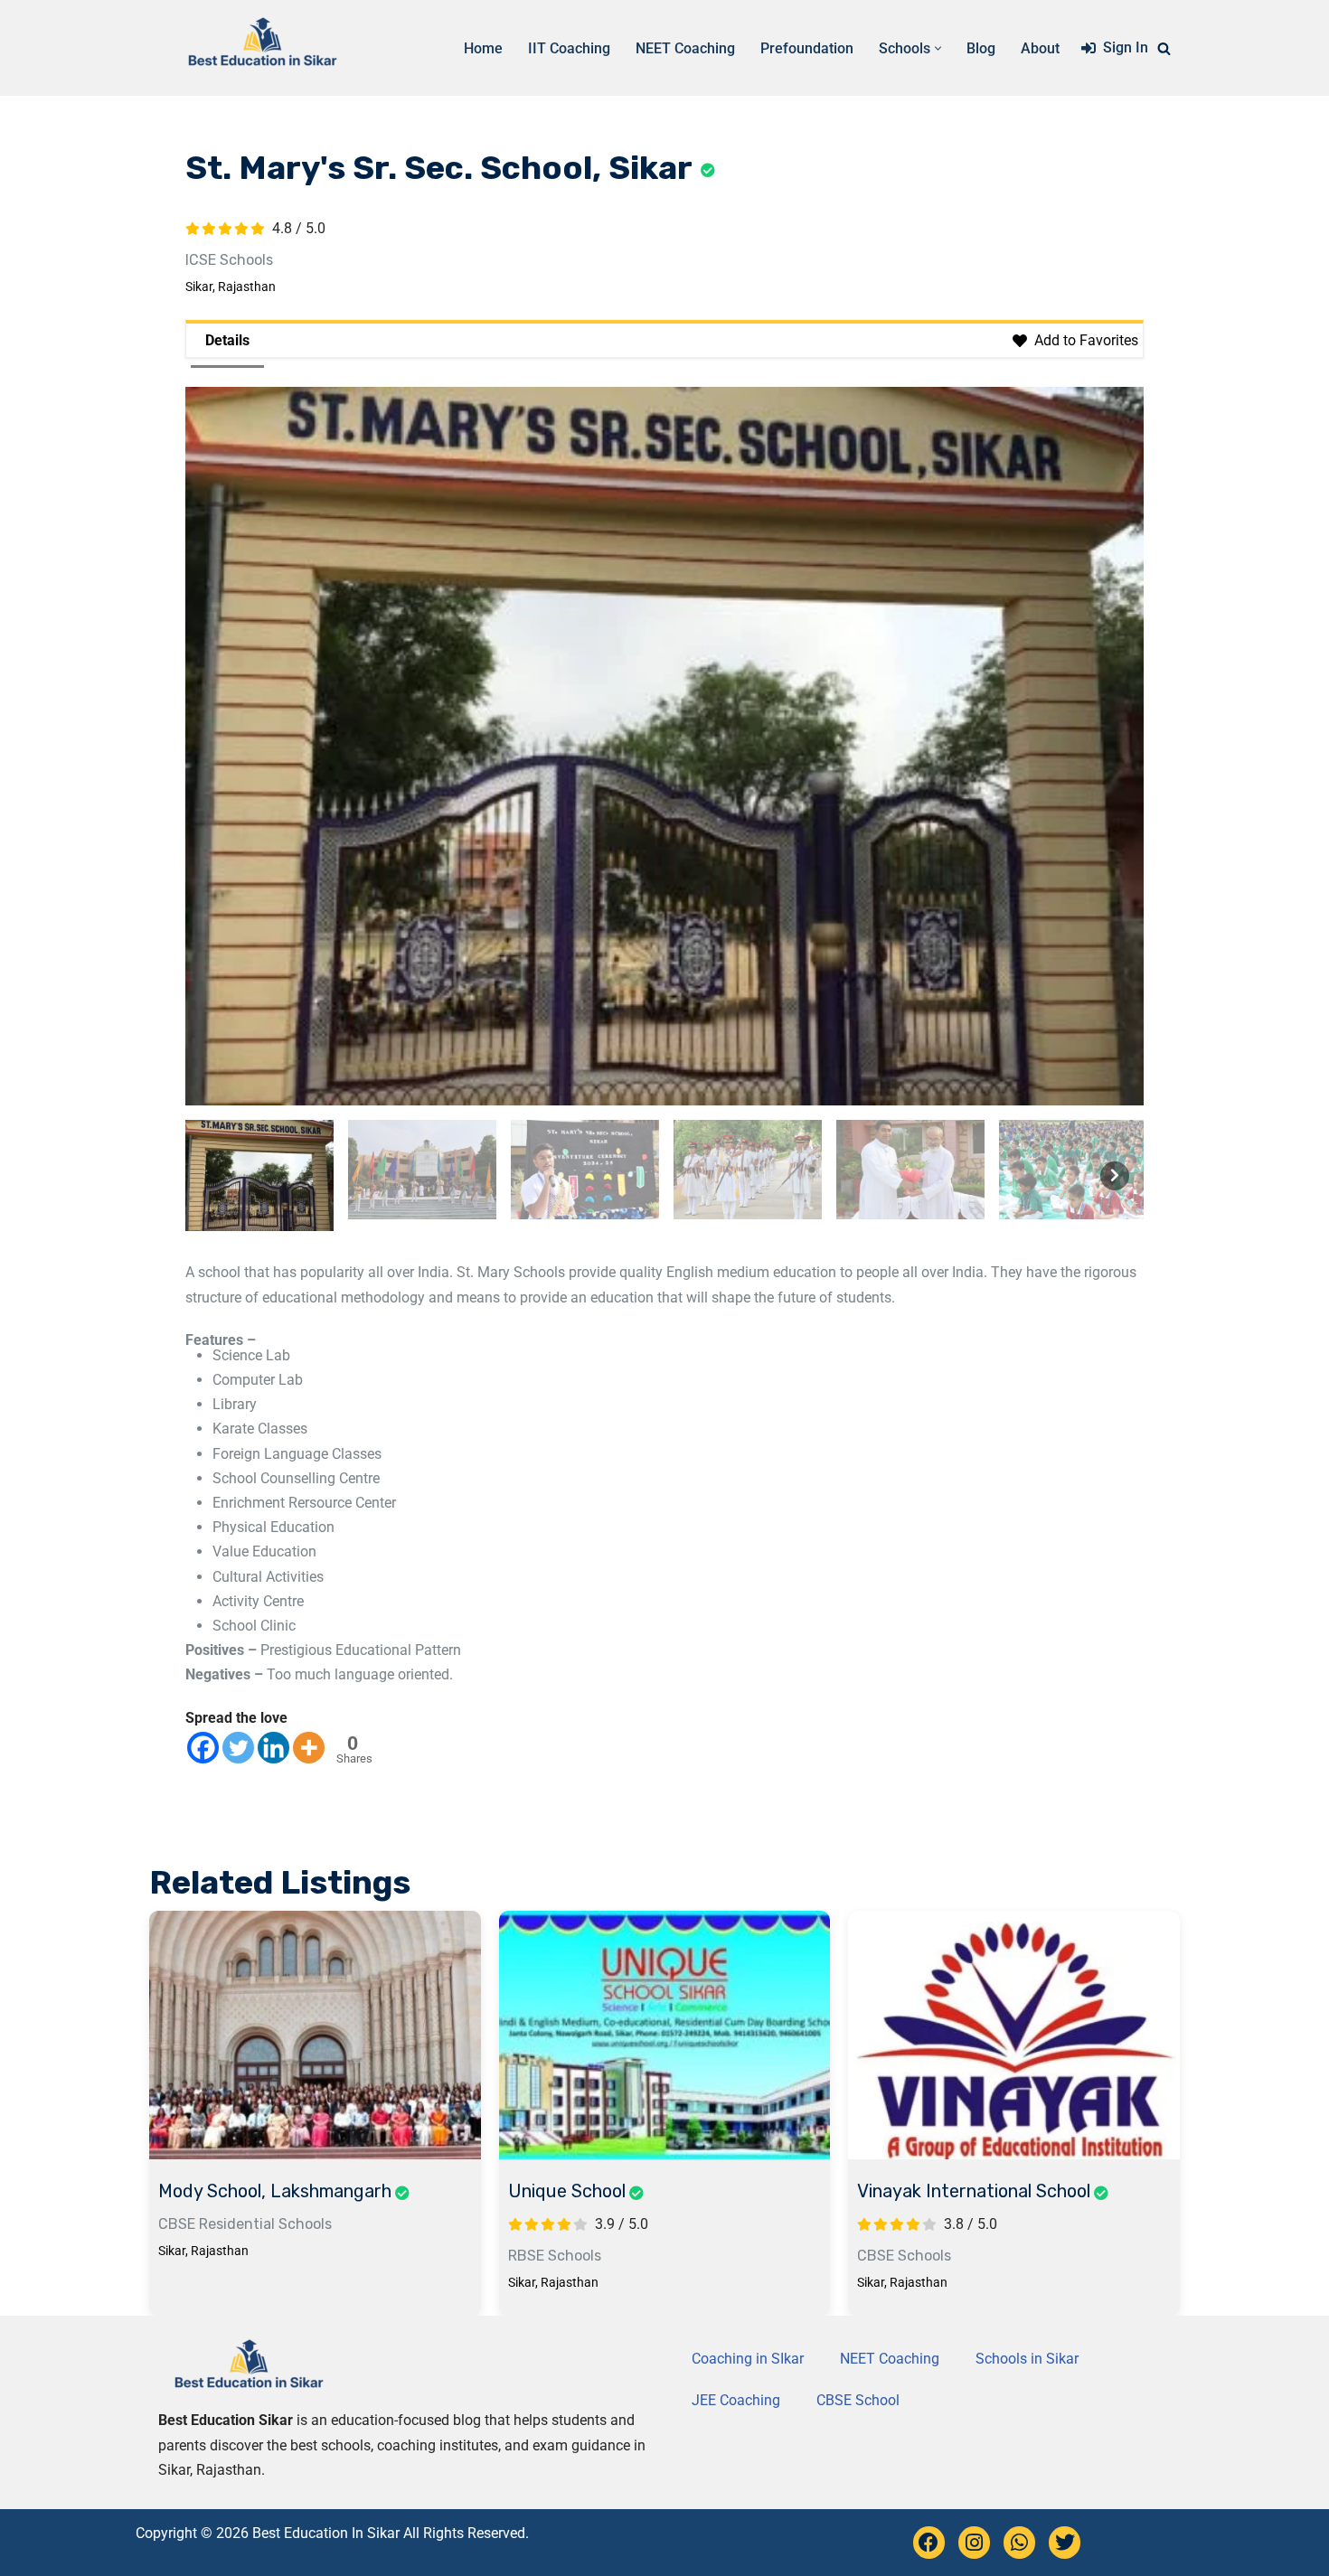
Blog (981, 48)
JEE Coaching (736, 2400)
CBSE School (858, 2400)
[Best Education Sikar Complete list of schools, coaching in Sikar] (262, 48)
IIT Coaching (569, 48)
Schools (246, 260)
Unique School (567, 2191)
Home (483, 48)
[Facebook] (203, 1748)
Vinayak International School (974, 2191)
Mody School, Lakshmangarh (275, 2191)
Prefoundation (807, 48)
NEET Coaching (685, 48)
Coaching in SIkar (748, 2359)
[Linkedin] (273, 1748)
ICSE (201, 260)
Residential (237, 2224)
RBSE (526, 2256)
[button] (938, 48)
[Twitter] (238, 1748)
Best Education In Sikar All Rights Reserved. (391, 2533)
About (1040, 48)
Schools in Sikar (1027, 2359)
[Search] (1164, 48)
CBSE (177, 2224)
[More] (309, 1748)
